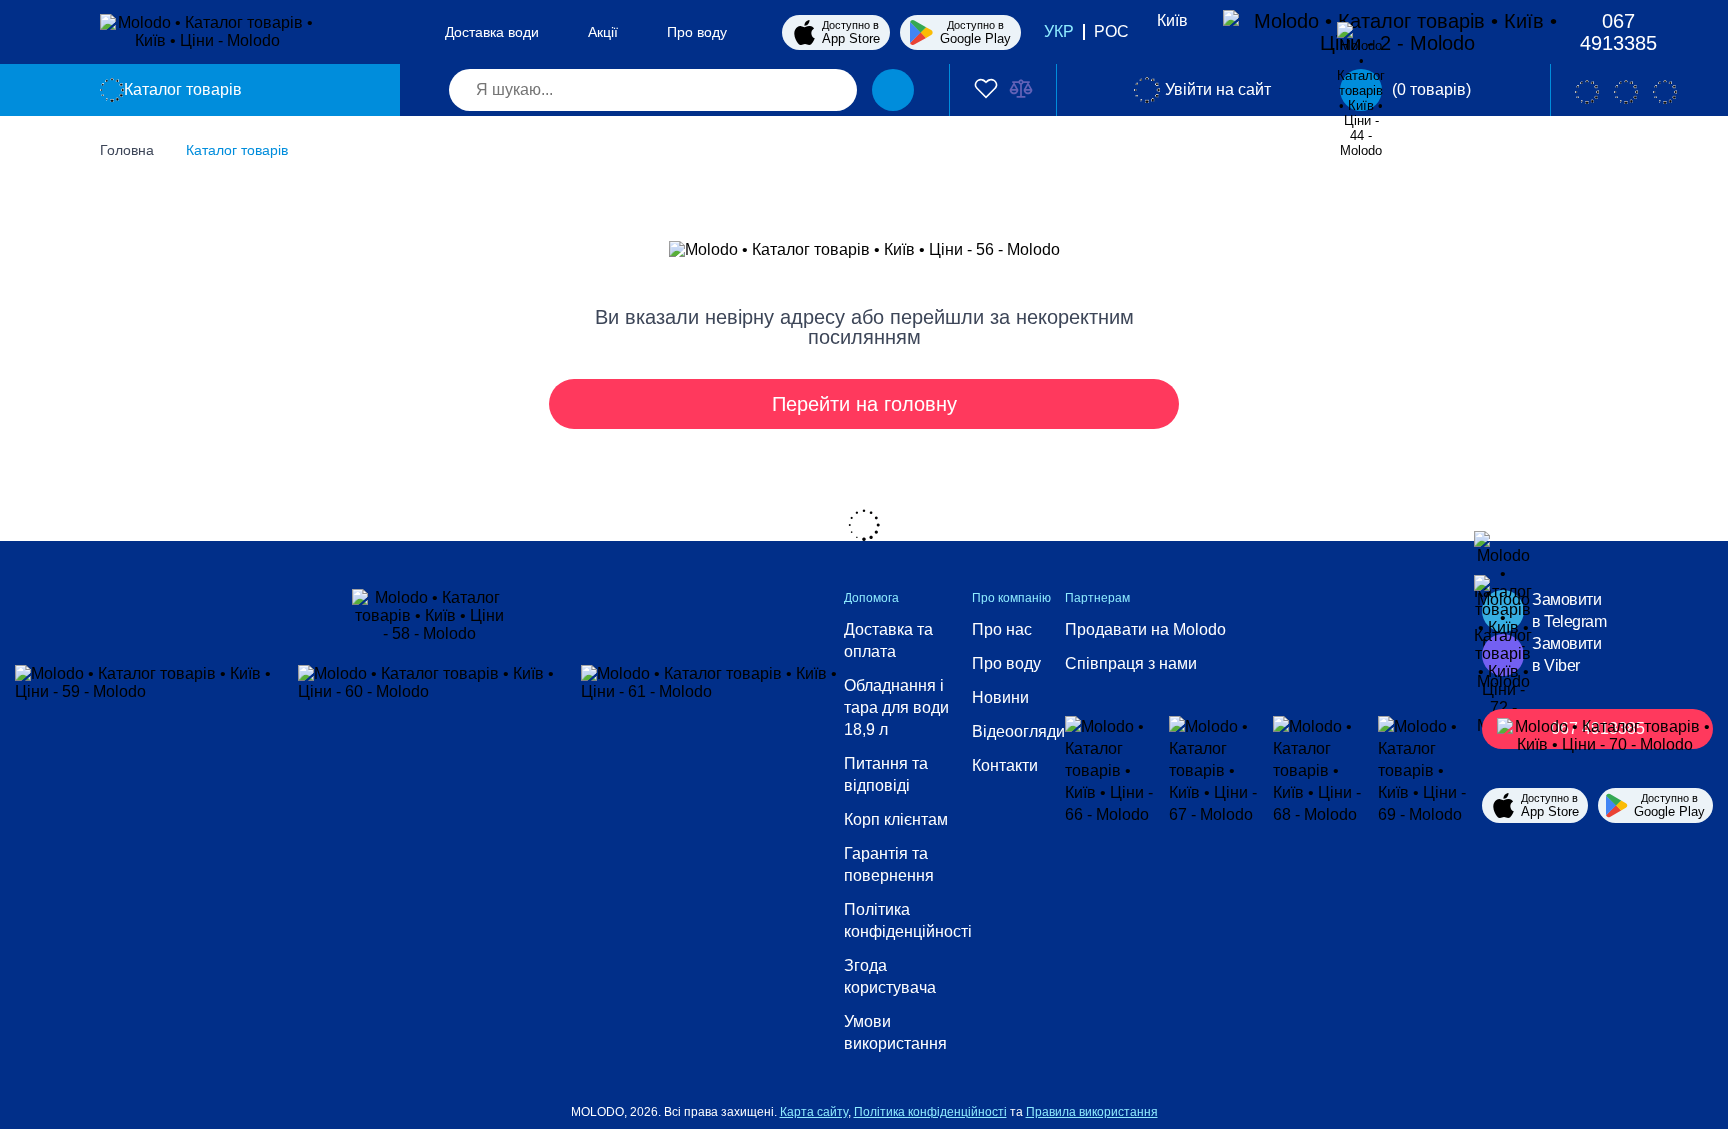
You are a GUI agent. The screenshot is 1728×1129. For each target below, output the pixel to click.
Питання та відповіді (886, 774)
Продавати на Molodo (1145, 629)
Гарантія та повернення (889, 864)
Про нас (1002, 629)
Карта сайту (814, 1112)
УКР (1059, 31)
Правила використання (1092, 1112)
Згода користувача (890, 976)
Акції (603, 32)
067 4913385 (1618, 32)
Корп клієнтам (896, 819)
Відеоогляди (1018, 731)
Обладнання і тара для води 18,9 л (896, 707)
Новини (1000, 697)
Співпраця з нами (1131, 663)
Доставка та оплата (888, 640)
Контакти (1005, 765)
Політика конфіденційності (908, 920)
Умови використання (895, 1032)
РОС (1111, 31)
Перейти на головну (864, 404)
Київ (1172, 20)
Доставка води (492, 32)
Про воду (697, 32)
